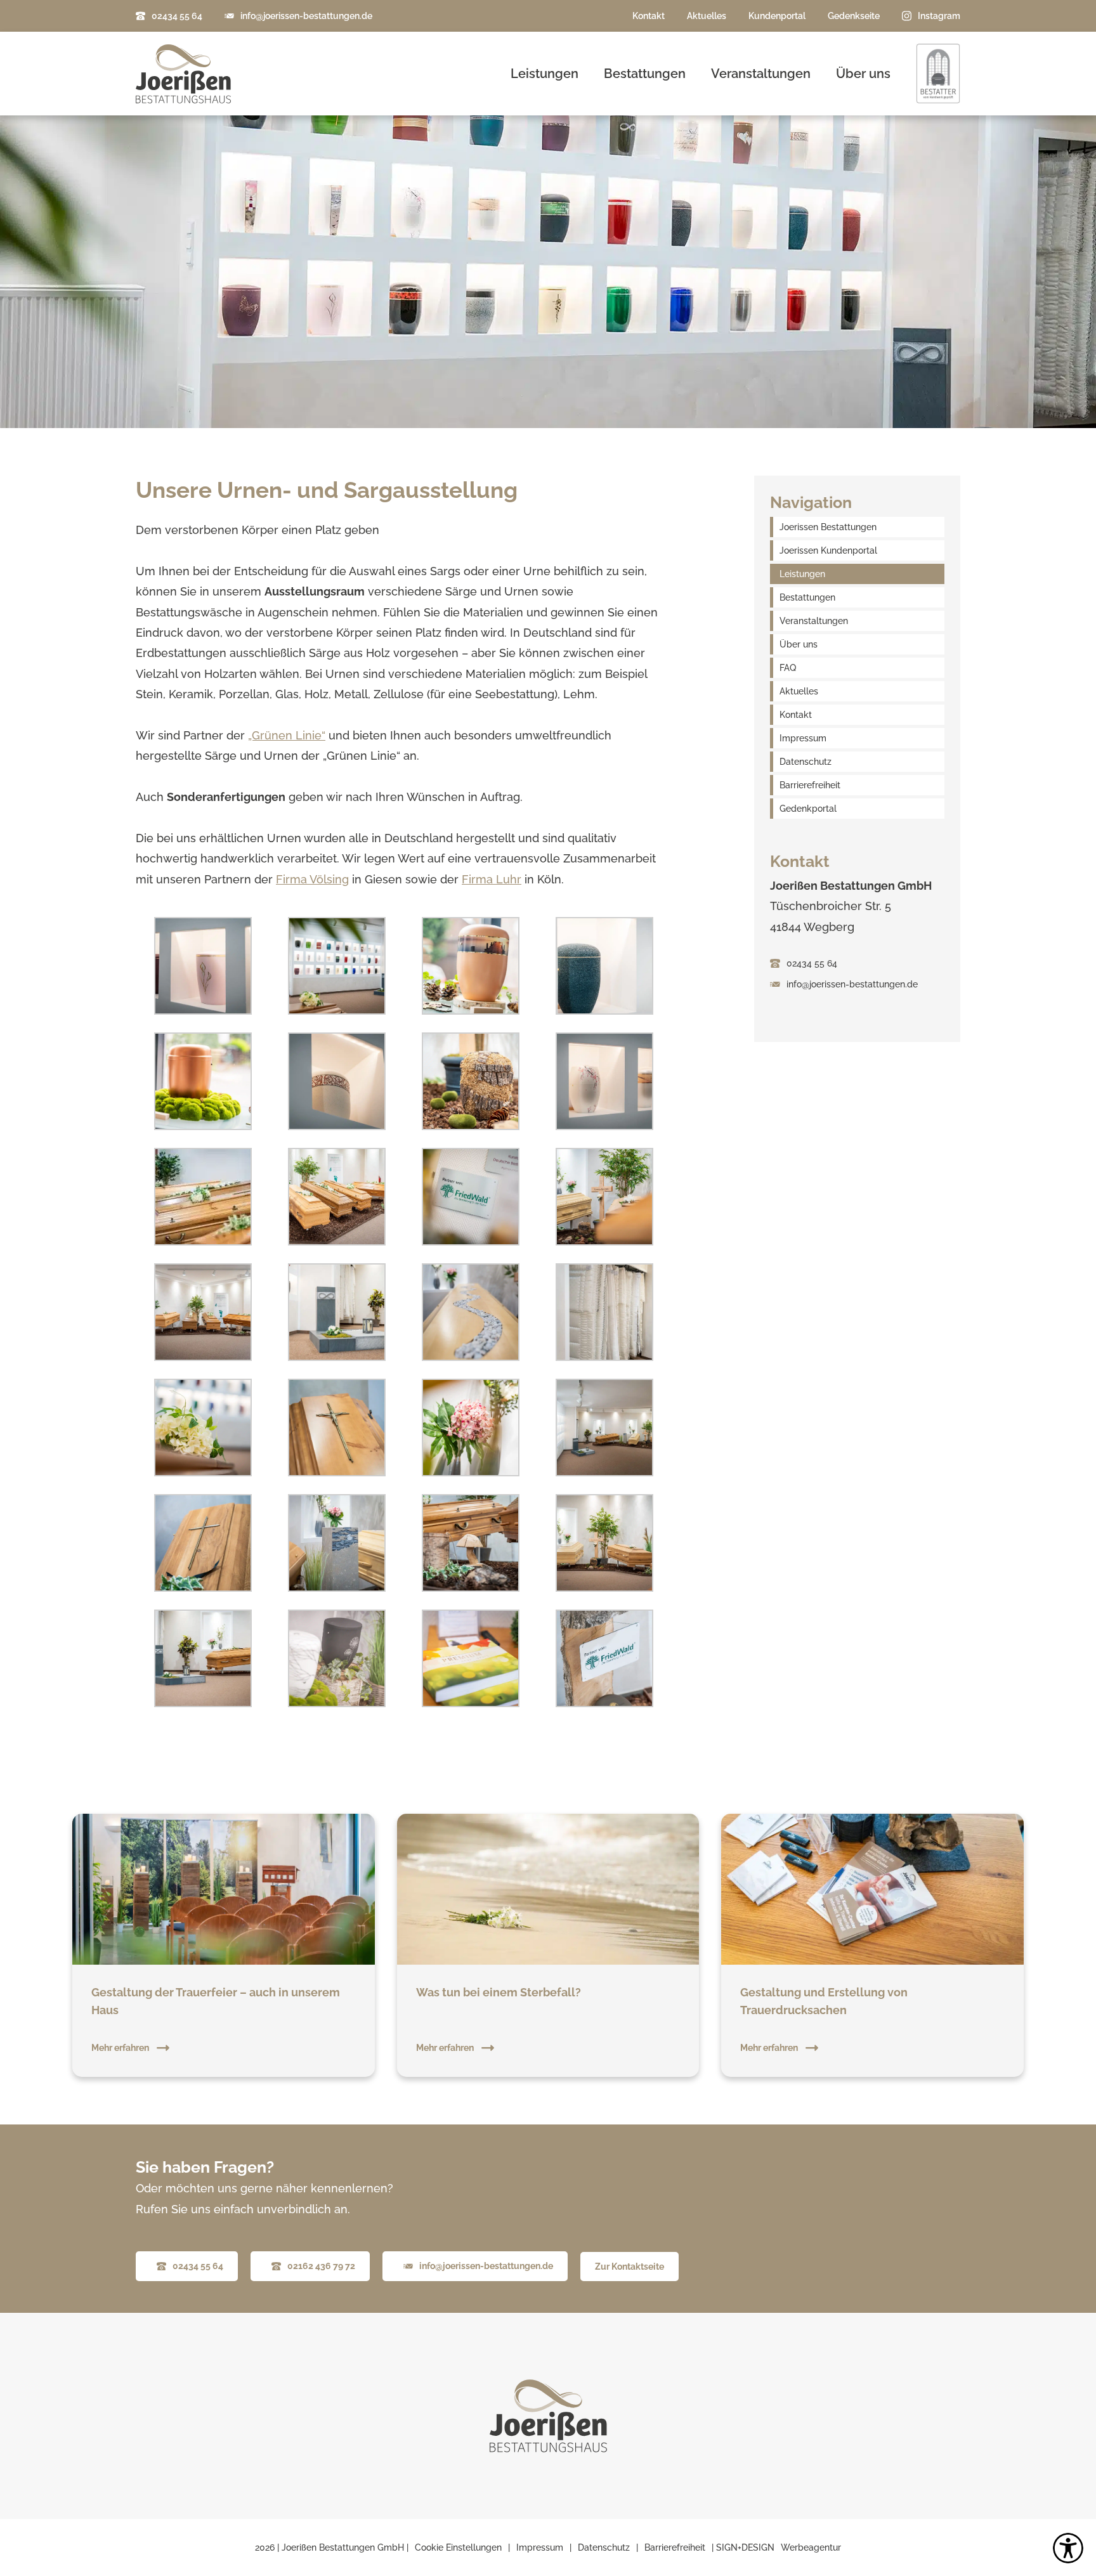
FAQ (788, 668)
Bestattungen (645, 74)
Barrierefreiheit (810, 785)
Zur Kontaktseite (630, 2267)
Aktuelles (707, 16)
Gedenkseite (854, 16)
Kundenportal (777, 16)
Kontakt (649, 16)
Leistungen (545, 74)
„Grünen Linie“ (287, 735)
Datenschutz (806, 762)
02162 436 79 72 (321, 2266)
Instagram (939, 16)
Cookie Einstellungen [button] (458, 2547)
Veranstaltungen (761, 74)
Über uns (863, 74)
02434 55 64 (177, 16)
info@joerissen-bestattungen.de (306, 16)
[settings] (1068, 2548)
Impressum (803, 738)
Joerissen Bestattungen (828, 527)
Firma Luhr (492, 879)
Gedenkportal (808, 809)
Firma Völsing (312, 879)
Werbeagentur (811, 2547)
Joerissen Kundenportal (828, 550)
